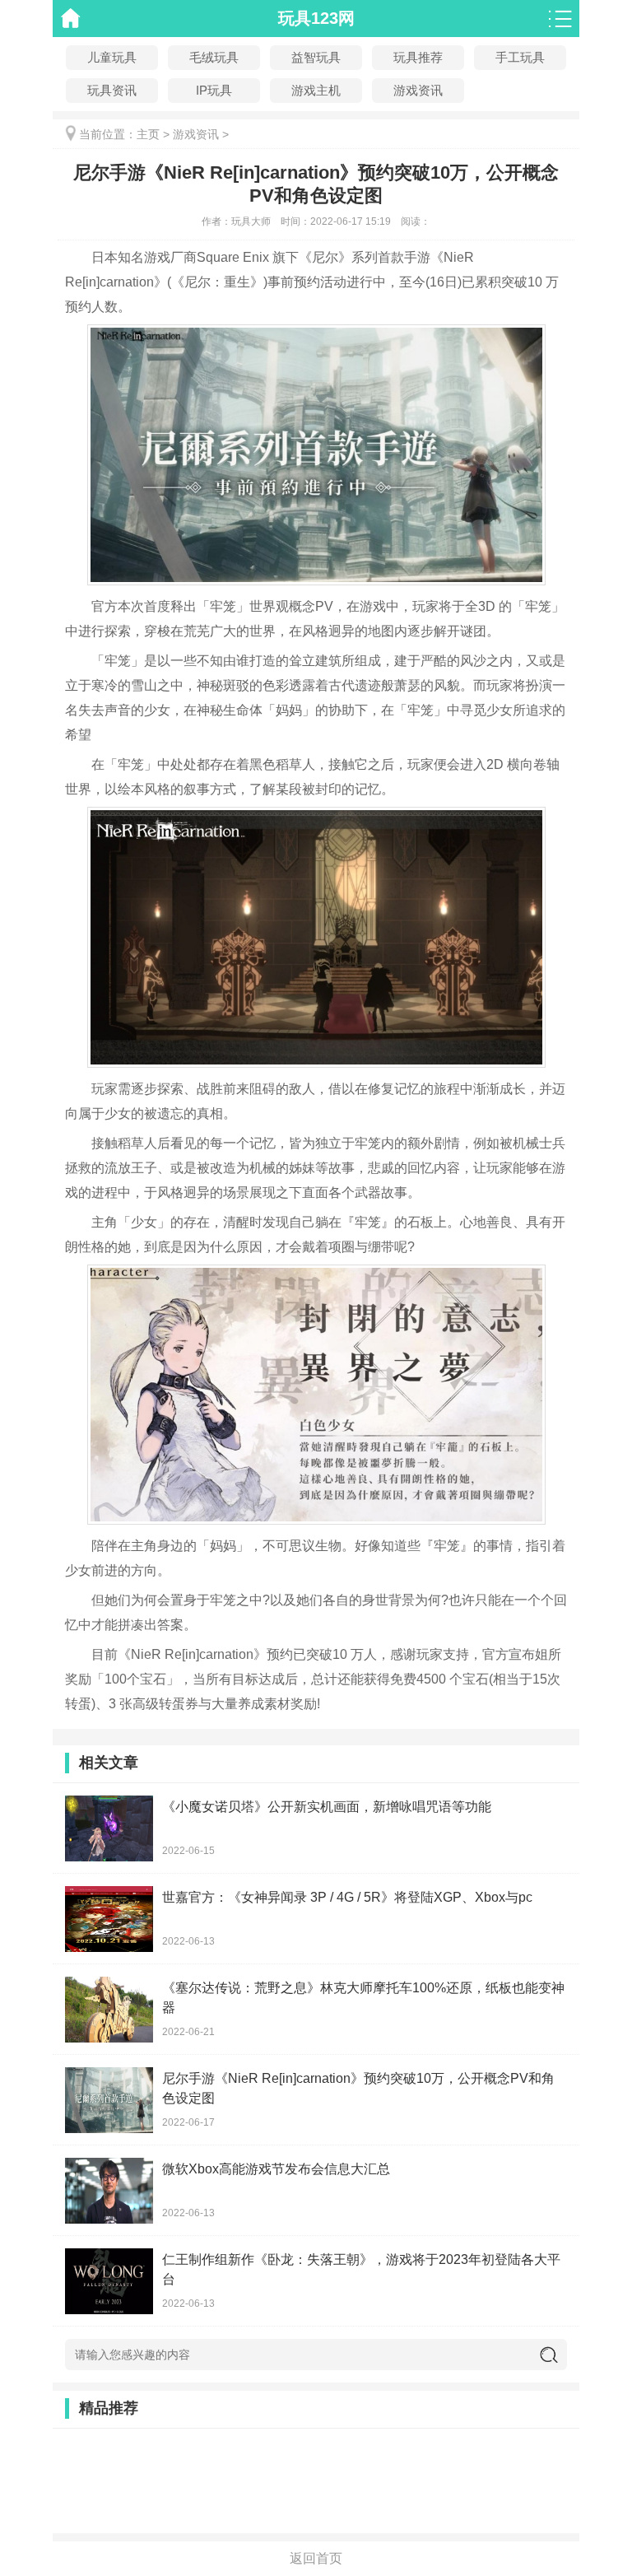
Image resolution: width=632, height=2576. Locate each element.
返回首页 (316, 2558)
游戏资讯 (196, 134)
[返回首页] (71, 19)
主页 (148, 134)
